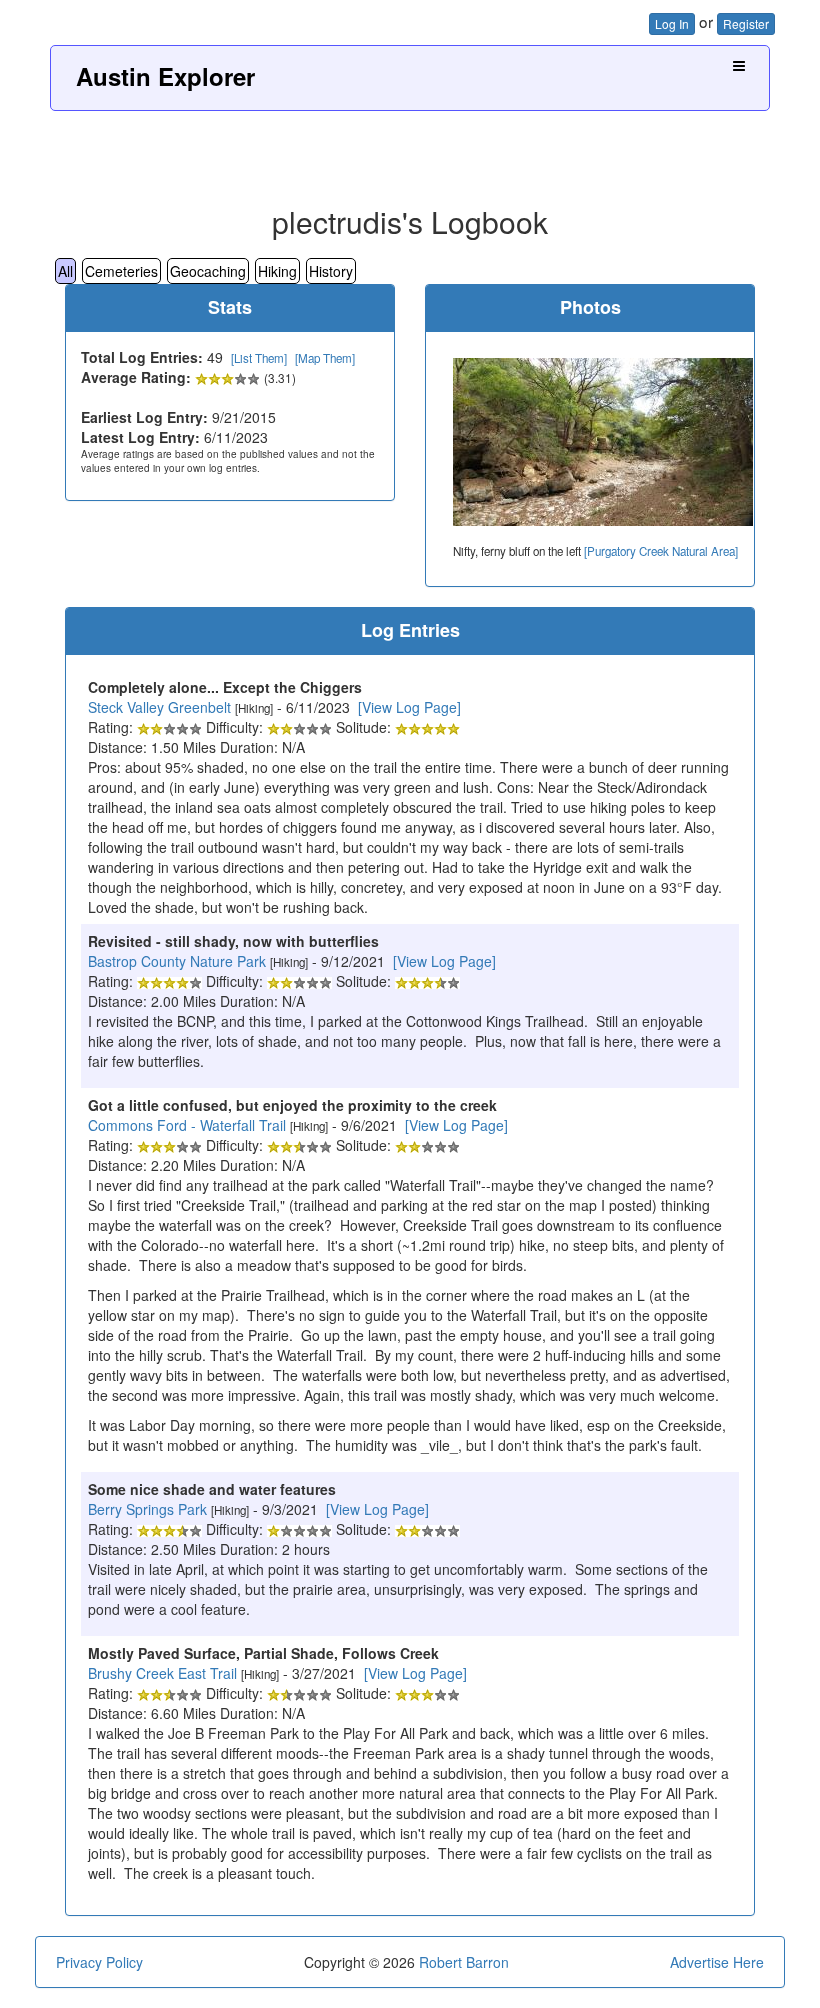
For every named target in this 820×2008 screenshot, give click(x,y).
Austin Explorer (165, 76)
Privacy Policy (99, 1962)
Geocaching (208, 271)
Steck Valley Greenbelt (159, 707)
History (331, 271)
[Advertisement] (410, 151)
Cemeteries (121, 271)
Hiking (277, 271)
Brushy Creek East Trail (162, 1673)
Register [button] (746, 23)
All (65, 271)
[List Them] (259, 358)
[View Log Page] (409, 707)
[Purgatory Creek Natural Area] (661, 551)
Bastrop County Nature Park (177, 961)
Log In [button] (672, 23)
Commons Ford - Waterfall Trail (187, 1125)
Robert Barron (464, 1962)
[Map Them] (325, 358)
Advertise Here (717, 1962)
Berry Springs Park (147, 1509)
